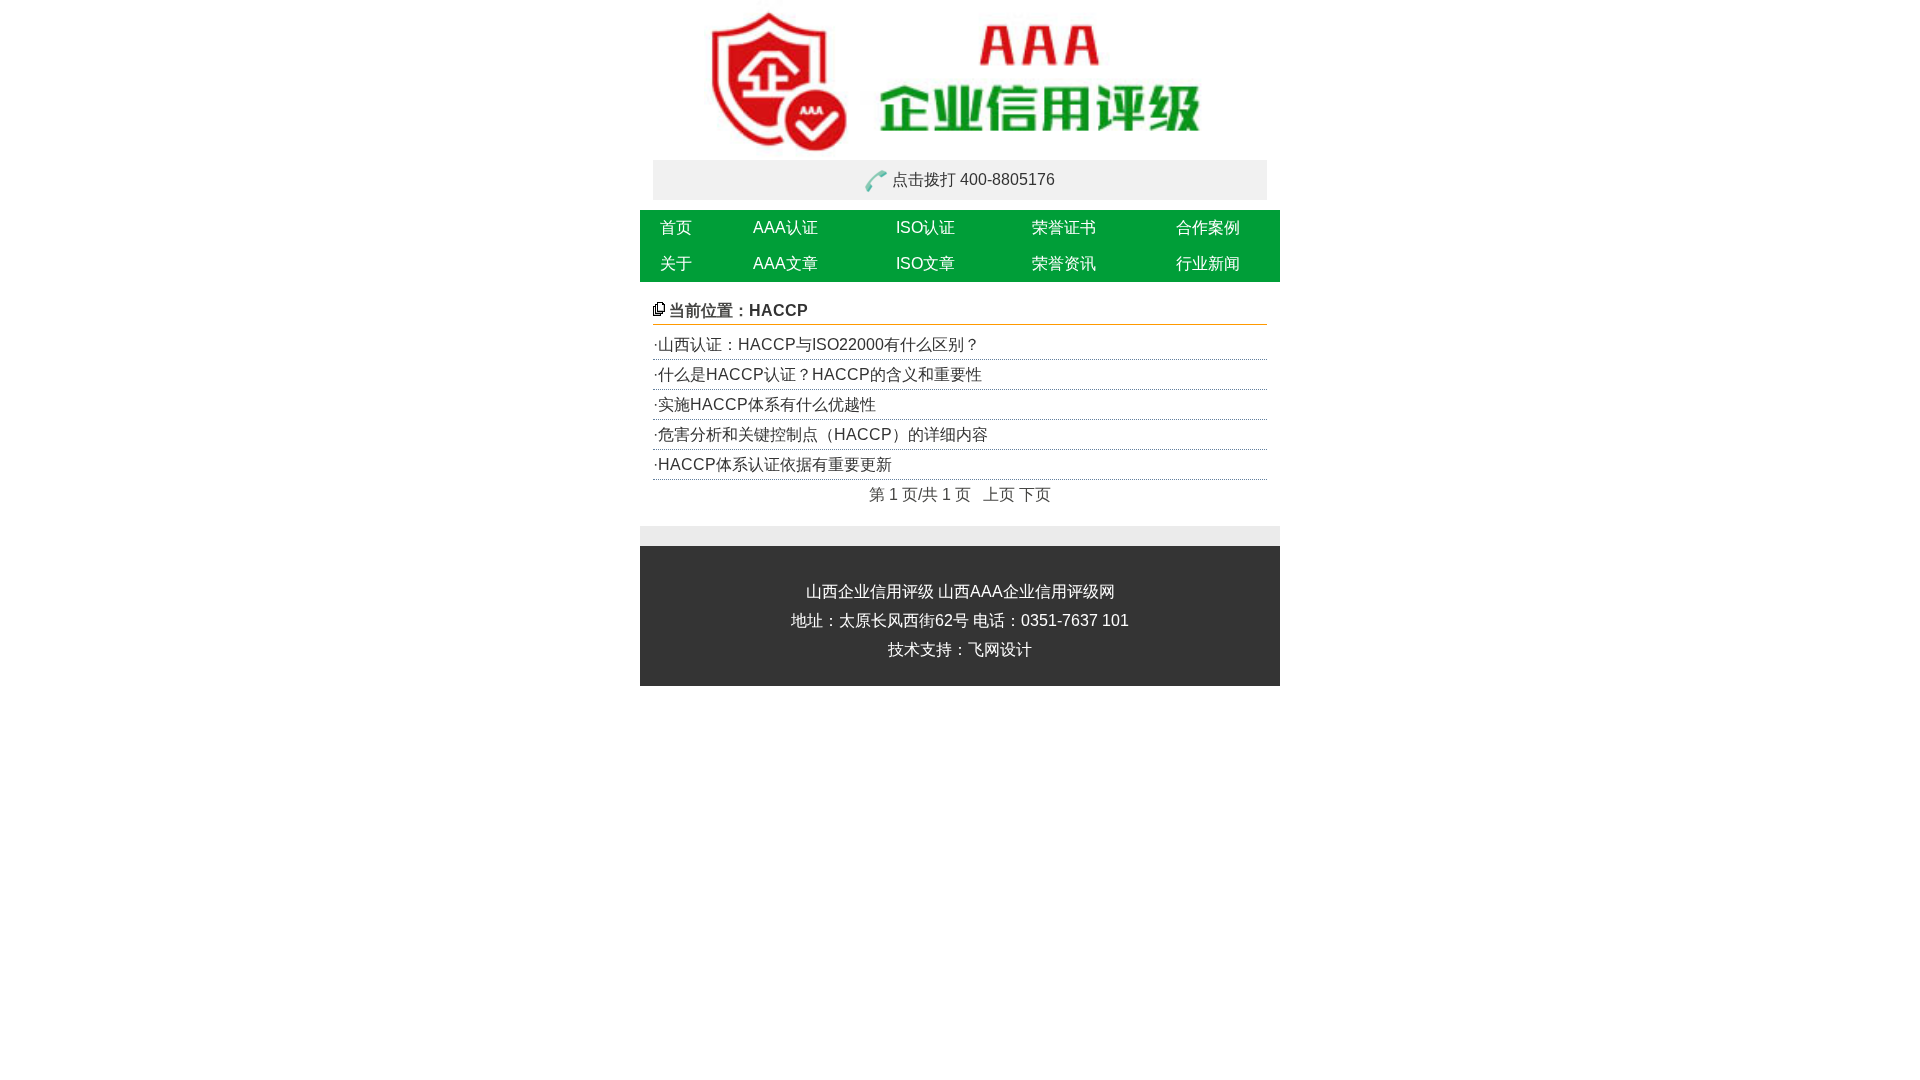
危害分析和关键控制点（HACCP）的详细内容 (823, 434)
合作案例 (1208, 227)
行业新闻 (1208, 263)
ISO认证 (925, 227)
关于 (676, 263)
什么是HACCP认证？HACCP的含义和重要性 (820, 374)
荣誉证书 (1064, 227)
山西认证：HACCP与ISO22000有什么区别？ (819, 344)
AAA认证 (785, 227)
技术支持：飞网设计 (960, 649)
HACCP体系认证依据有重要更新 (775, 464)
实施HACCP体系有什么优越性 (767, 404)
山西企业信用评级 (870, 591)
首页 (676, 227)
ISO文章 (925, 263)
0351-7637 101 (1075, 620)
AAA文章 (785, 263)
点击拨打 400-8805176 (973, 179)
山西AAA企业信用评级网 (1026, 591)
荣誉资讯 (1064, 263)
